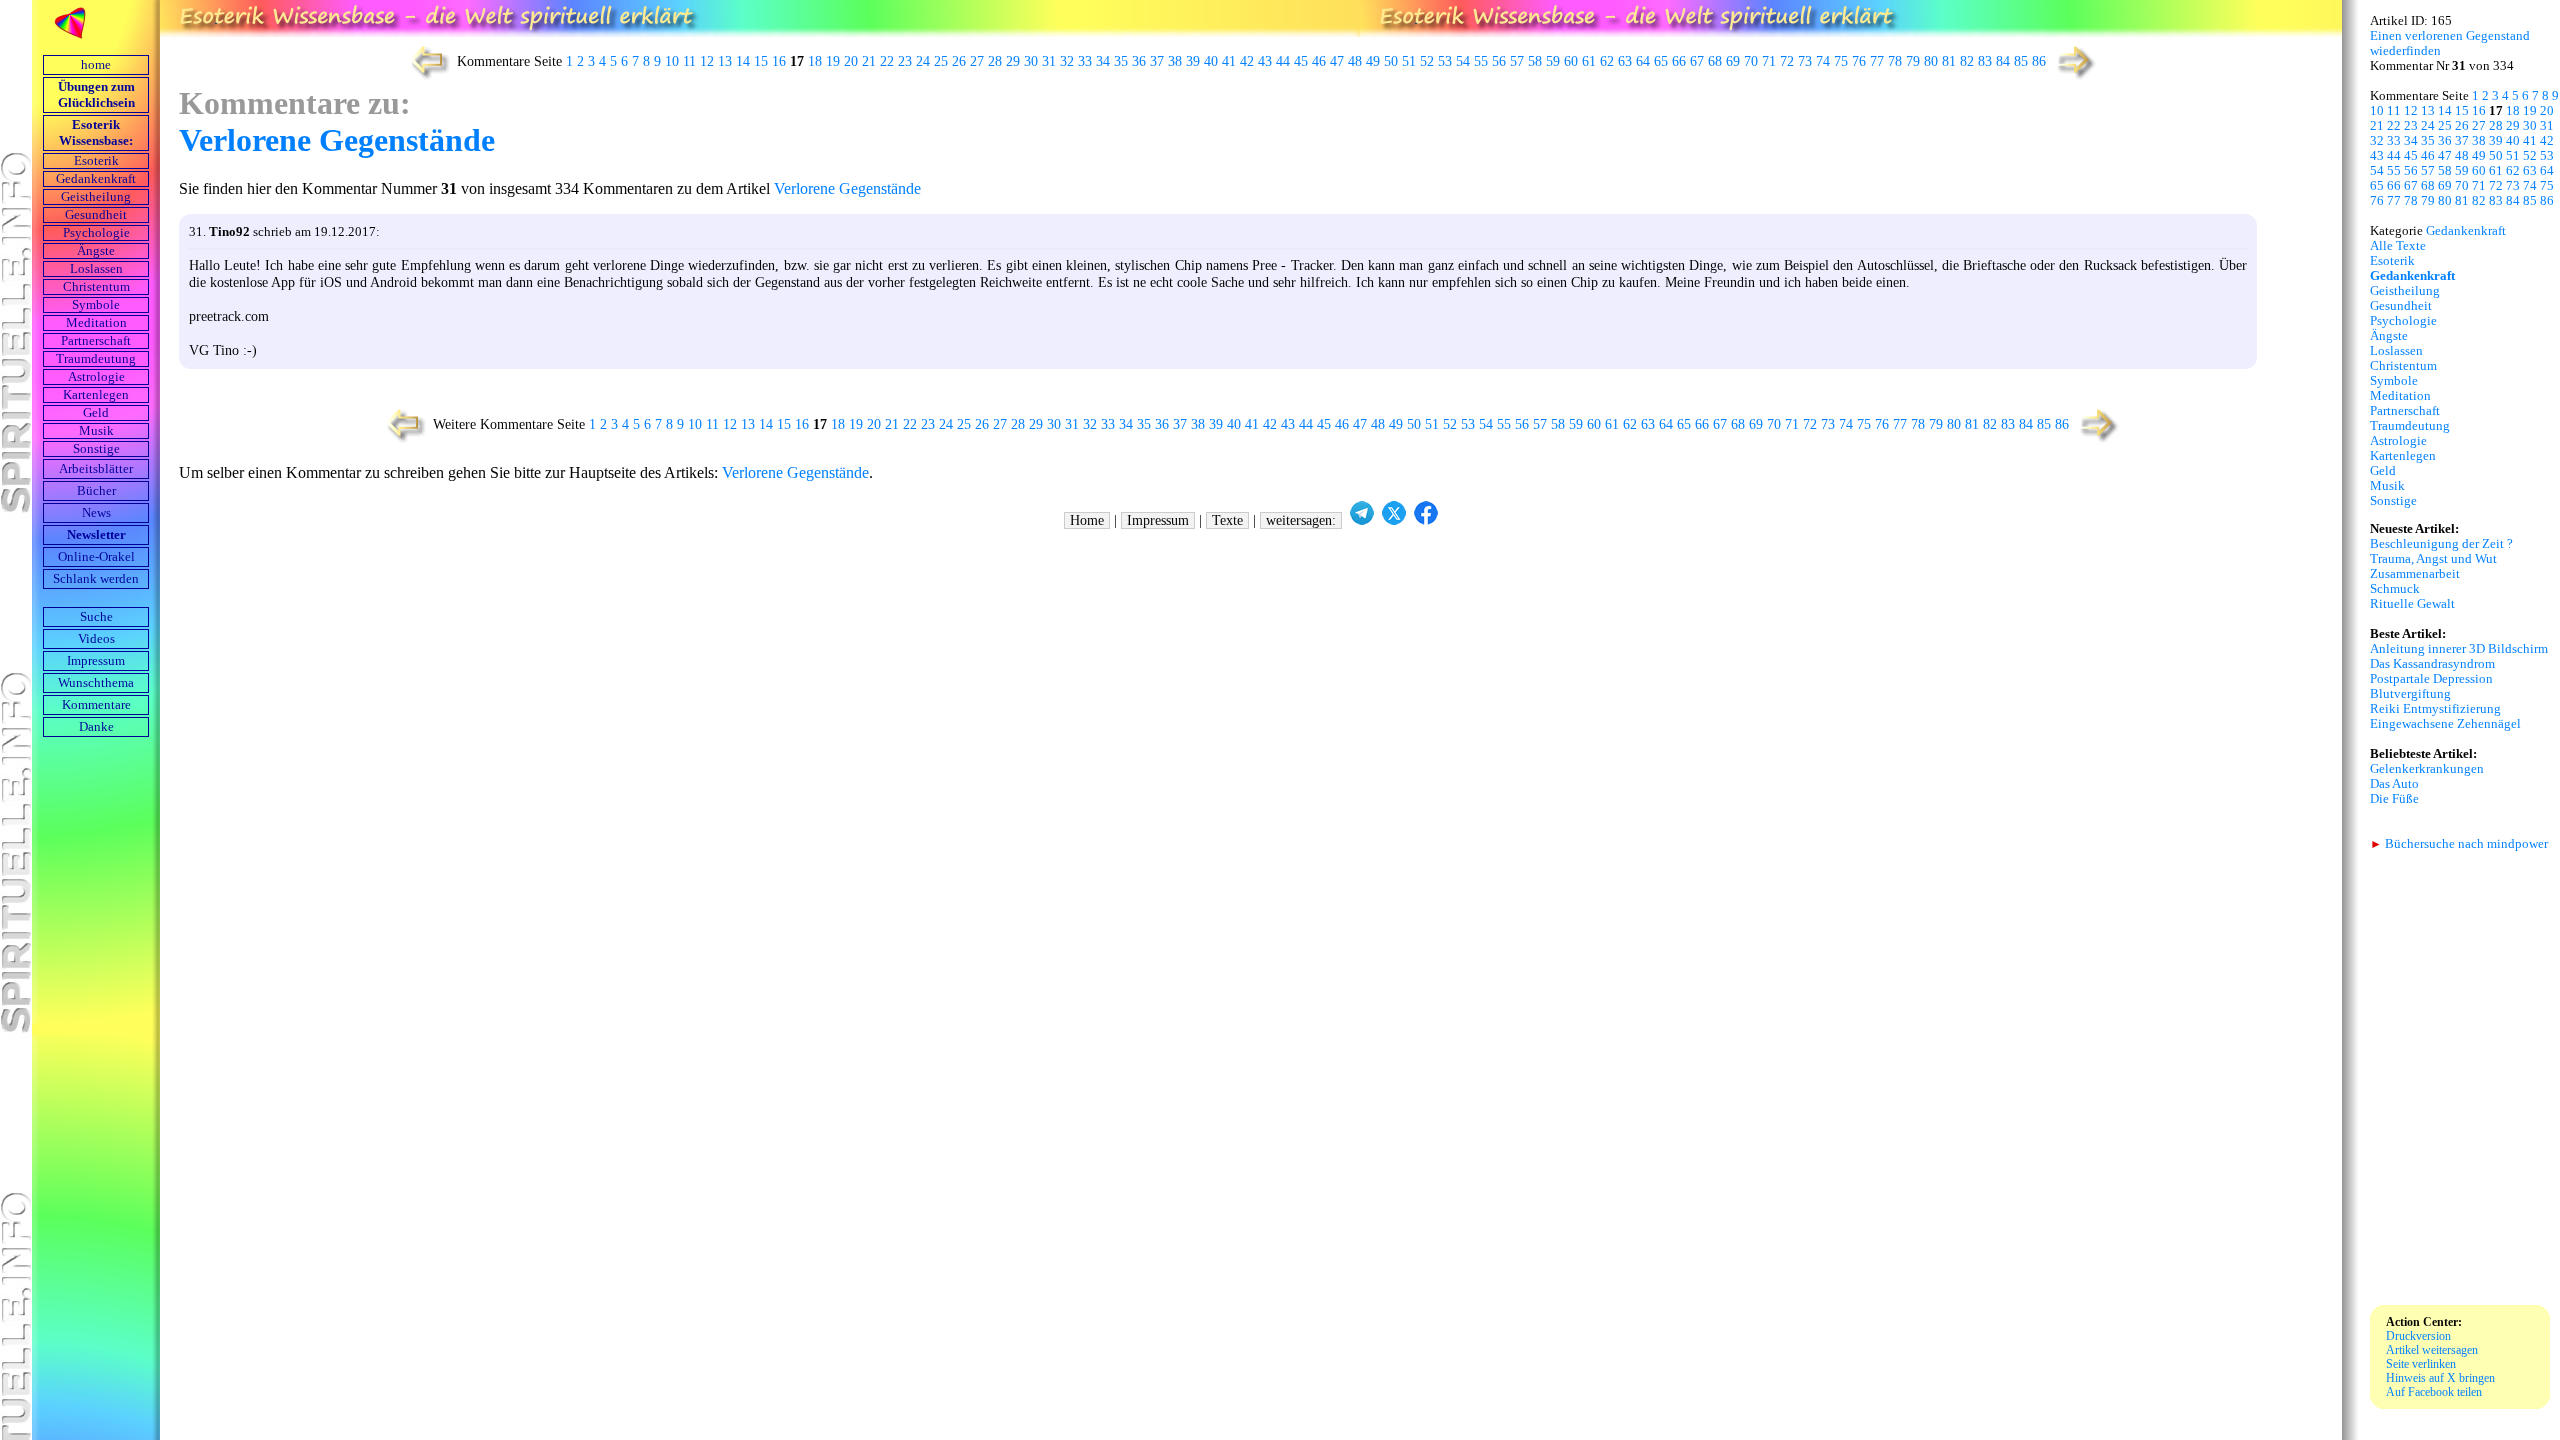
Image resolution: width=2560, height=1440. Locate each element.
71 (1769, 61)
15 (761, 61)
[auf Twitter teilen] (1394, 520)
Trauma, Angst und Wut (2433, 559)
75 (1841, 61)
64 (1643, 61)
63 (1625, 61)
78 (1895, 61)
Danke (96, 727)
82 (1967, 61)
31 (1049, 61)
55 (1481, 61)
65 (1661, 61)
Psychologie (96, 233)
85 (2021, 61)
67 (1697, 61)
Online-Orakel (96, 557)
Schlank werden (96, 579)
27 (977, 61)
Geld (96, 413)
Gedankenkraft (96, 179)
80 (1931, 61)
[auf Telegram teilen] (1362, 520)
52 (1427, 61)
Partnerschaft (96, 341)
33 (1085, 61)
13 (725, 61)
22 (887, 61)
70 (1751, 61)
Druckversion (2418, 1336)
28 (995, 61)
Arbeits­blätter (96, 469)
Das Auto (2394, 784)
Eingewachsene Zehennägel (2445, 724)
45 (1301, 61)
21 (869, 61)
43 (1265, 61)
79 (1913, 61)
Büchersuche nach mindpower (2459, 844)
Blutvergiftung (2410, 694)
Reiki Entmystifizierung (2435, 709)
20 (851, 61)
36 (1139, 61)
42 (1247, 61)
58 (1535, 61)
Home (1087, 520)
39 (1193, 61)
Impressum (96, 661)
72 (1787, 61)
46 (1319, 61)
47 (1337, 61)
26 (959, 61)
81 (1949, 61)
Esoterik (96, 161)
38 (1175, 61)
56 (1499, 61)
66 (1679, 61)
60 (1571, 61)
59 (1553, 61)
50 (1391, 61)
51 (1409, 61)
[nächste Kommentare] (2077, 77)
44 (1283, 61)
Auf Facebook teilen (2434, 1392)
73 (1805, 61)
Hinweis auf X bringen (2440, 1378)
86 (2039, 61)
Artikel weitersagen (2432, 1350)
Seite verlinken (2421, 1364)
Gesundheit (96, 215)
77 (1877, 61)
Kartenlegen (96, 395)
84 (2003, 61)
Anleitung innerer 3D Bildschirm (2459, 649)
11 (689, 61)
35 (1121, 61)
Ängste (96, 251)
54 (1463, 61)
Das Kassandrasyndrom (2432, 664)
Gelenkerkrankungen (2427, 769)
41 (1229, 61)
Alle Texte (2398, 246)
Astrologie (96, 377)
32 (1067, 61)
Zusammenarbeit (2415, 574)
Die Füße (2394, 799)
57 (1517, 61)
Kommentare (96, 705)
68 (1715, 61)
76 (1859, 61)
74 (1823, 61)
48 (1355, 61)
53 (1445, 61)
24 (923, 61)
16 (779, 61)
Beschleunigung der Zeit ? (2441, 544)
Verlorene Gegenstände (337, 140)
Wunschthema (96, 683)
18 (815, 61)
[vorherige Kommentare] (425, 77)
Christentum (96, 287)
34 (1103, 61)
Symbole (96, 305)
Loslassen (96, 269)
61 (1589, 61)
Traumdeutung (96, 359)
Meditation (96, 323)
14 (743, 61)
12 (707, 61)
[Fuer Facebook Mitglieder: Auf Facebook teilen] (1426, 520)
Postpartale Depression (2431, 679)
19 (833, 61)
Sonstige (96, 449)
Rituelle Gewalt (2412, 604)
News (96, 513)
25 (941, 61)
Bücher (96, 491)
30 (1031, 61)
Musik (96, 431)
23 (905, 61)
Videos (96, 639)
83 (1985, 61)
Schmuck (2395, 589)
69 (1733, 61)
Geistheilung (96, 197)
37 (1157, 61)
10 (672, 61)
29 (1013, 61)
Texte (1227, 520)
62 (1607, 61)
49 (1373, 61)
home (96, 65)
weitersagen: (1301, 520)
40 (1211, 61)
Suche (96, 617)
